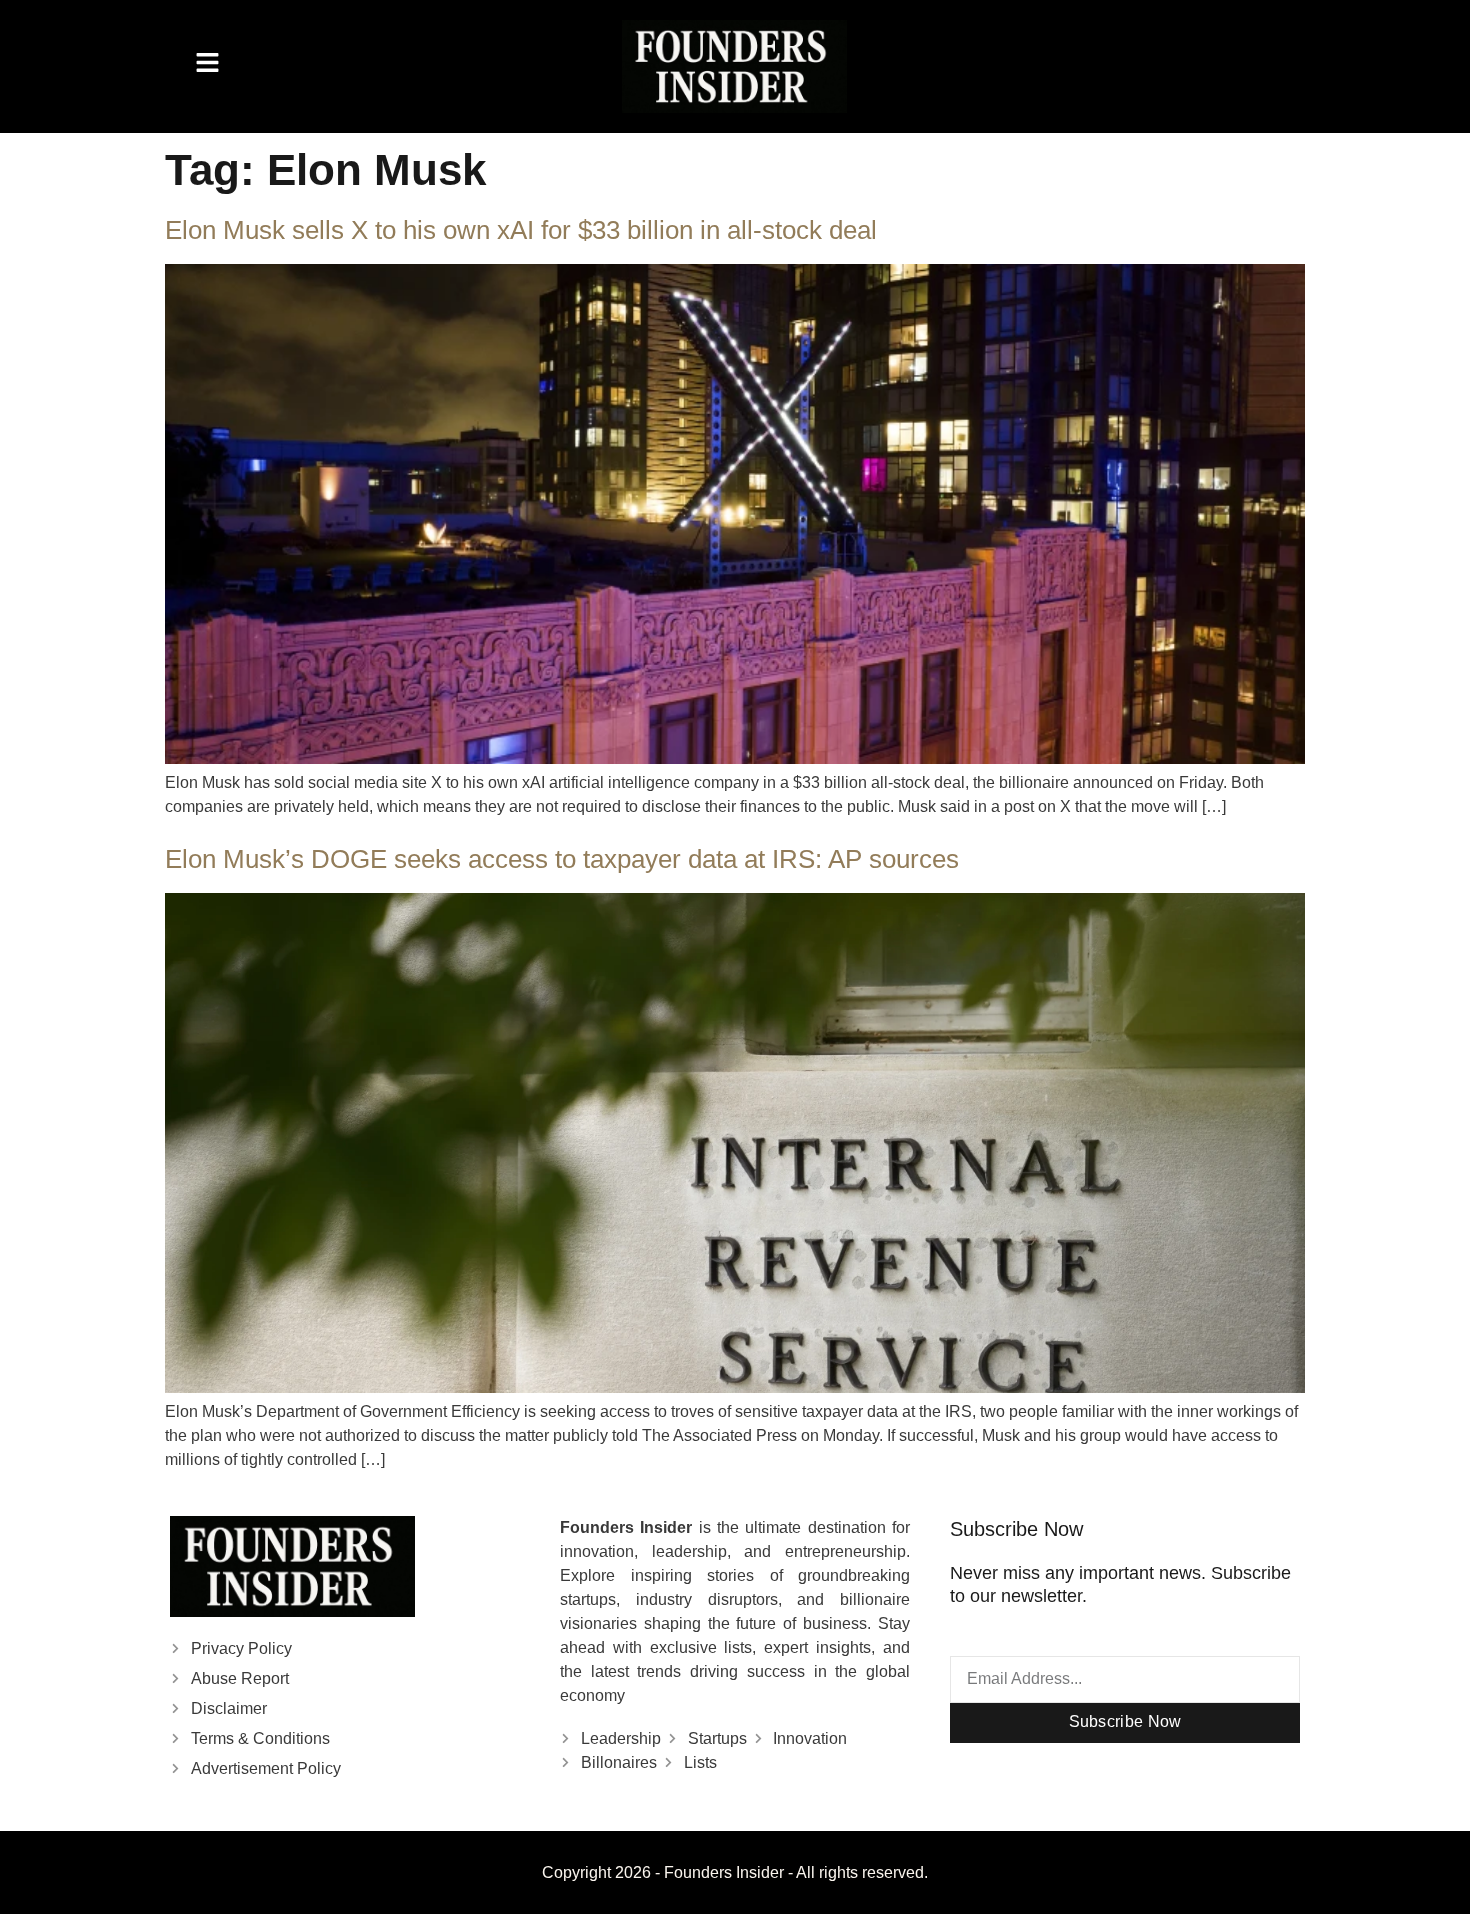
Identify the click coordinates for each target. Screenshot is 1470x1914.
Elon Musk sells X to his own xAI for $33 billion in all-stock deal (521, 230)
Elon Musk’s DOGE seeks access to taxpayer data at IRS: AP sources (562, 859)
